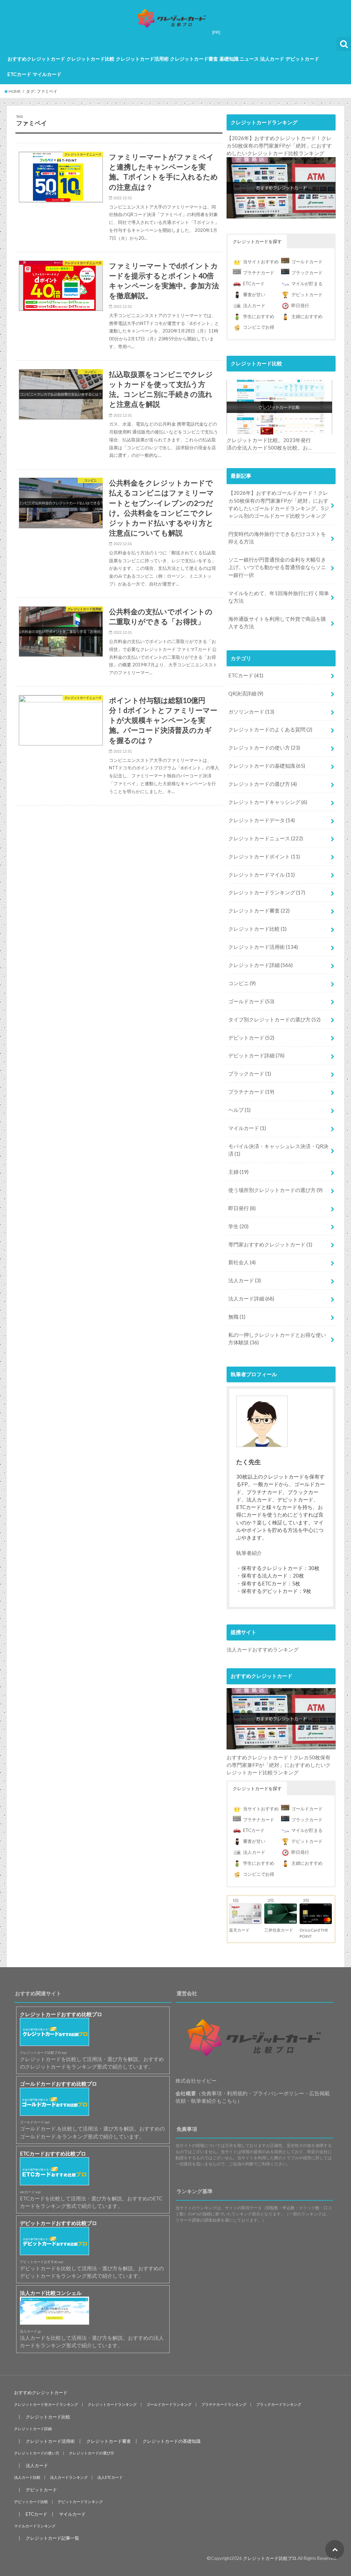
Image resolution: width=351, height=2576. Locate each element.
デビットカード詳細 (256, 1055)
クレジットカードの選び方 (263, 784)
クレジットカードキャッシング (268, 802)
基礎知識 (229, 59)
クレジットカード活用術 (142, 59)
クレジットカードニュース (266, 838)
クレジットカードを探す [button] (257, 241)
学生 (238, 1226)
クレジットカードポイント (264, 856)
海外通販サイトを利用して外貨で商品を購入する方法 (277, 623)
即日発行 (300, 305)
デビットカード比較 (31, 2502)
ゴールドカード (307, 262)
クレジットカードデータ (262, 820)
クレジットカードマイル (262, 875)
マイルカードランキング (35, 2526)
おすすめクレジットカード (36, 59)
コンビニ (242, 983)
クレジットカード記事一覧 (52, 2538)
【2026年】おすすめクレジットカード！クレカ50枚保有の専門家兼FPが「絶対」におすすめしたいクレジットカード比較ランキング (279, 146)
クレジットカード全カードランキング (46, 2404)
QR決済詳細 (246, 693)
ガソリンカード (251, 712)
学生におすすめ (259, 316)
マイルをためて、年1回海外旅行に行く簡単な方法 (279, 597)
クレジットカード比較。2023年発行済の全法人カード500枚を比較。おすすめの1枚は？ (269, 444)
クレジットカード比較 (90, 59)
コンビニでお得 (259, 327)
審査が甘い (254, 294)
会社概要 (186, 2093)
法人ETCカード (110, 2477)
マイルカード (47, 74)
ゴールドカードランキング (169, 2404)
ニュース (249, 59)
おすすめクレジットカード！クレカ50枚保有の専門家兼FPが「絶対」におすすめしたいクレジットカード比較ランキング (279, 1765)
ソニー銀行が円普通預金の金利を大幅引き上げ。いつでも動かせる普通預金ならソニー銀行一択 (277, 567)
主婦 (238, 1172)
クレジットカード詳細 (261, 965)
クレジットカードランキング (267, 892)
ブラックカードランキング (279, 2404)
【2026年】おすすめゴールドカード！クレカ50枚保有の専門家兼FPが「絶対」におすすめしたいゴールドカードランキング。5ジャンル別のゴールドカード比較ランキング (279, 504)
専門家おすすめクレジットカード (270, 1244)
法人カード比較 (27, 2477)
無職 (237, 1317)
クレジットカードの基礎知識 (267, 766)
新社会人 (242, 1262)
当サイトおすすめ (261, 262)
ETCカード (19, 74)
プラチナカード (259, 273)
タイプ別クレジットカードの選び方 (274, 1019)
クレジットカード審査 (194, 59)
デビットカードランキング (80, 2502)
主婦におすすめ (307, 316)
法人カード (272, 59)
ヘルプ (239, 1110)
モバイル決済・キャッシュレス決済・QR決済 (278, 1150)
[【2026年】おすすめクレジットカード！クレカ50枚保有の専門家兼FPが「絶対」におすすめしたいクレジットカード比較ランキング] (281, 188)
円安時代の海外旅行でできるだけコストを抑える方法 (277, 538)
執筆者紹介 (249, 1553)
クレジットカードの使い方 (264, 747)
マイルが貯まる (307, 284)
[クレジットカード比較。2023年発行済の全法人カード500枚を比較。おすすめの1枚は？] (279, 407)
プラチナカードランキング (224, 2404)
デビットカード (302, 59)
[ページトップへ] (335, 2549)
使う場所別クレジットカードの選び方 (275, 1190)
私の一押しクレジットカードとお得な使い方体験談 (277, 1339)
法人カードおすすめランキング (263, 1649)
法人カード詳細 (251, 1298)
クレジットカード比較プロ (270, 2558)
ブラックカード (307, 273)
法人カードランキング (69, 2477)
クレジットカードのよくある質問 (270, 729)
